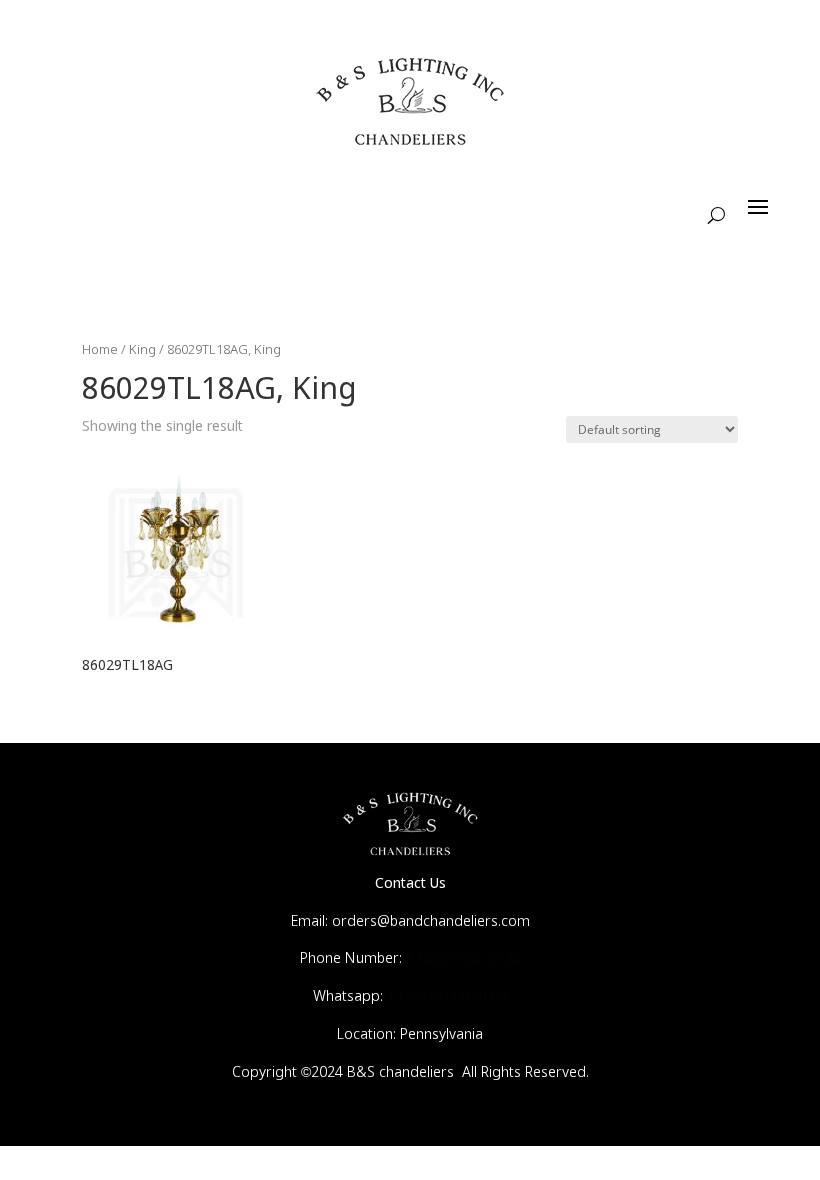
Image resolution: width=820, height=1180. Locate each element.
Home (100, 350)
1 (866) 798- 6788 (463, 959)
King (142, 350)
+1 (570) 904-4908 (447, 997)
